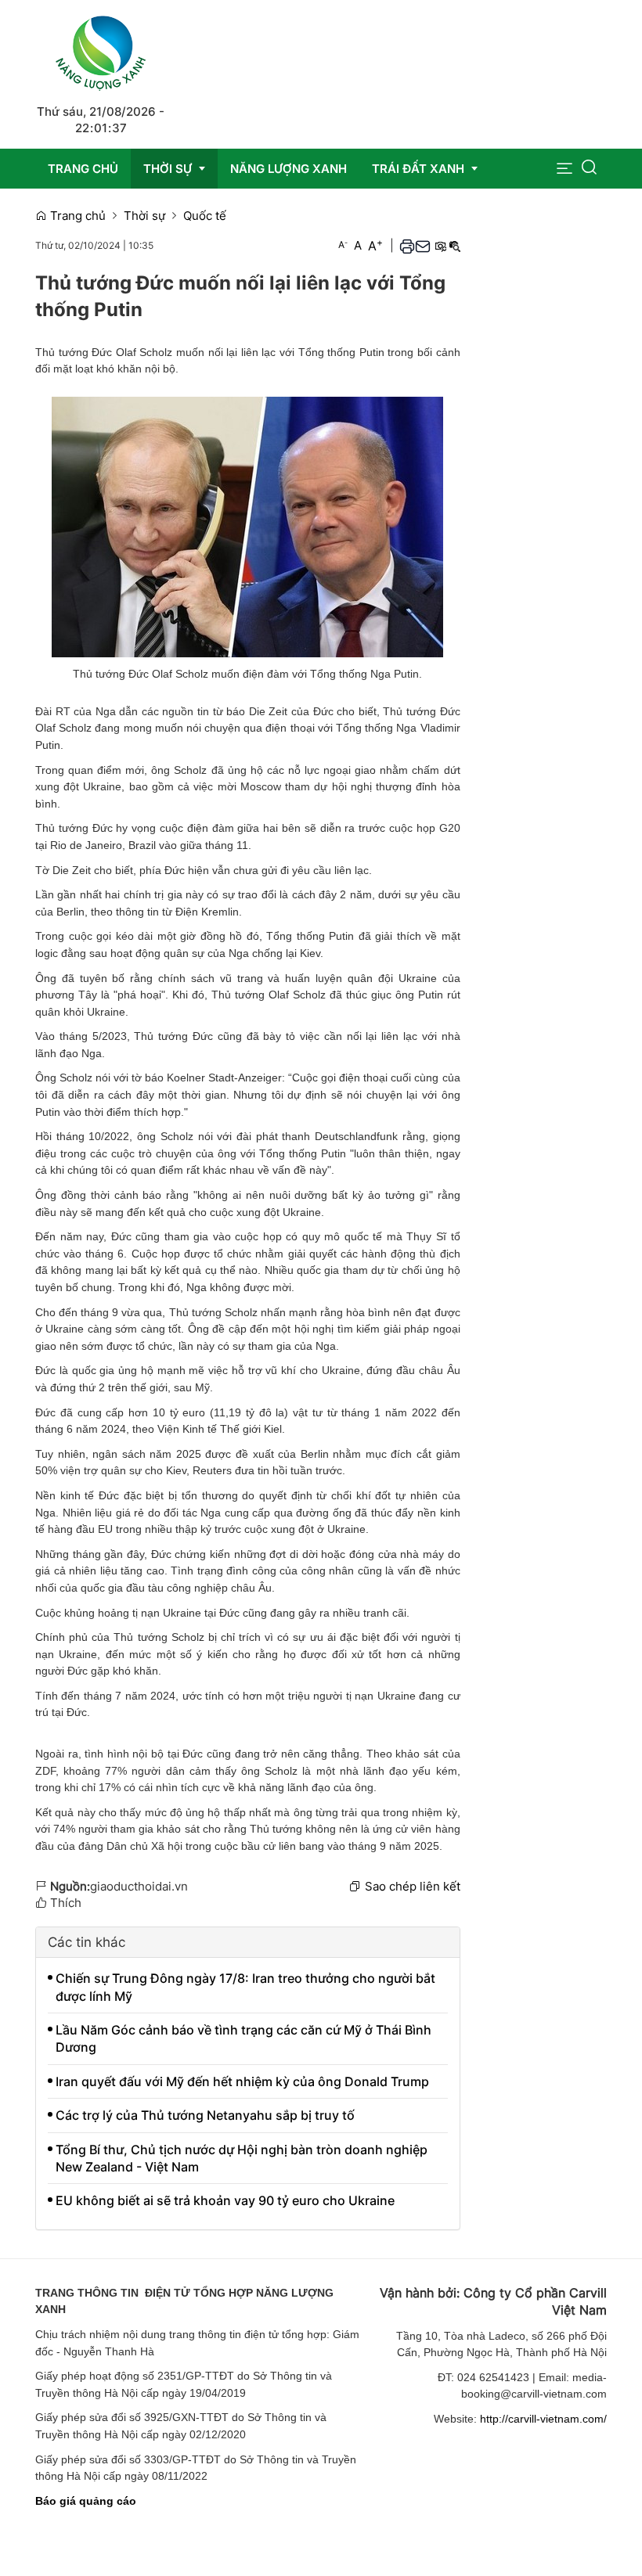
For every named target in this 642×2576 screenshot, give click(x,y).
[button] (564, 169)
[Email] (423, 246)
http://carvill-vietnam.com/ (543, 2419)
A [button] (343, 245)
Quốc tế (205, 216)
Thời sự (144, 216)
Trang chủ (76, 216)
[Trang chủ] (101, 50)
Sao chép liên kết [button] (413, 1886)
